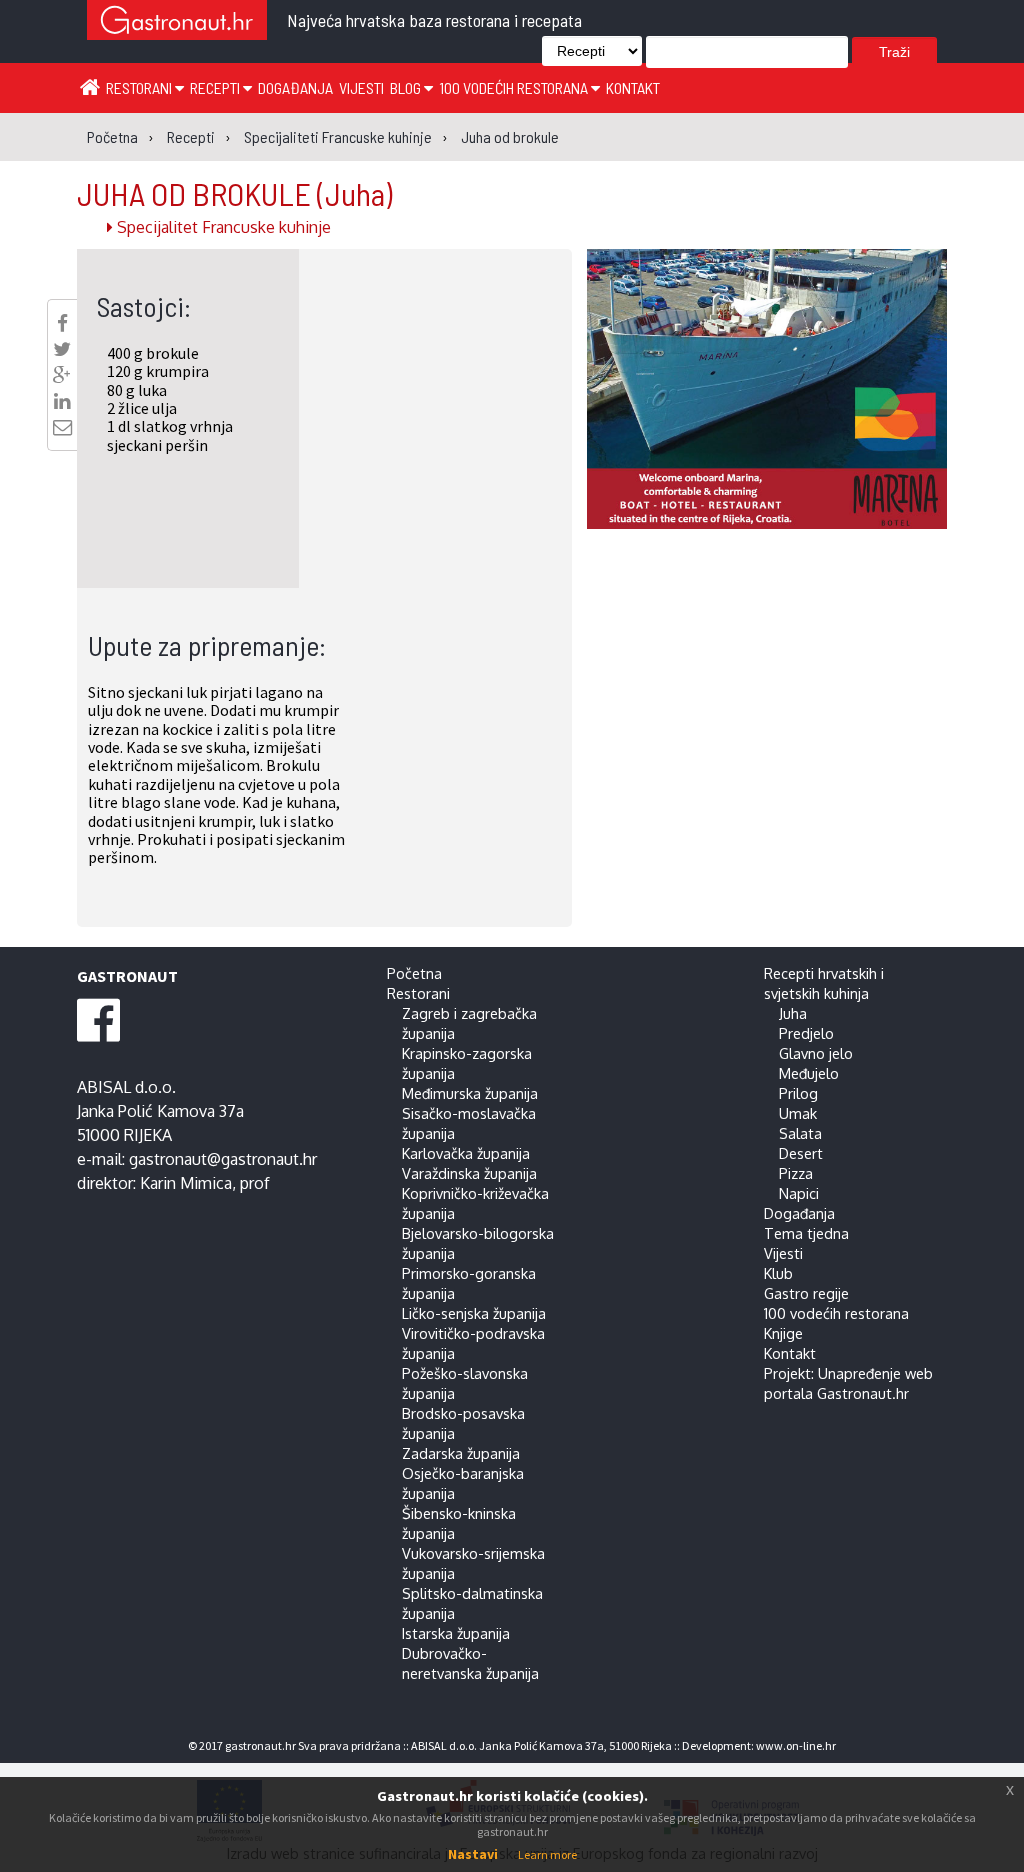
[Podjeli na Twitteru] (62, 349)
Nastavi (473, 1854)
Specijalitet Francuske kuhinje (222, 227)
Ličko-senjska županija (474, 1313)
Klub (778, 1273)
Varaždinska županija (469, 1173)
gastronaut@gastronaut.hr (223, 1159)
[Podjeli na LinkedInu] (62, 401)
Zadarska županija (461, 1453)
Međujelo (809, 1073)
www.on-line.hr (796, 1745)
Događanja (295, 87)
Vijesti (361, 87)
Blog (407, 87)
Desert (801, 1153)
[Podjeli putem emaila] (62, 427)
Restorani (140, 87)
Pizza (796, 1173)
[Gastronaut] (177, 22)
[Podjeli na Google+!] (62, 375)
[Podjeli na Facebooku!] (62, 323)
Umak (798, 1113)
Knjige (783, 1333)
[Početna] (90, 86)
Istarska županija (456, 1633)
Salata (800, 1133)
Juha (793, 1013)
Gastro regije (806, 1293)
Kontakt (633, 87)
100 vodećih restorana (515, 87)
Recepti (216, 87)
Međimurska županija (470, 1093)
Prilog (798, 1093)
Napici (799, 1193)
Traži (894, 52)
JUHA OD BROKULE (234, 193)
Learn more (547, 1854)
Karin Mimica (186, 1183)
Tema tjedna (806, 1233)
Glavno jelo (816, 1053)
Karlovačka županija (466, 1153)
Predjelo (806, 1033)
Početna (414, 973)
